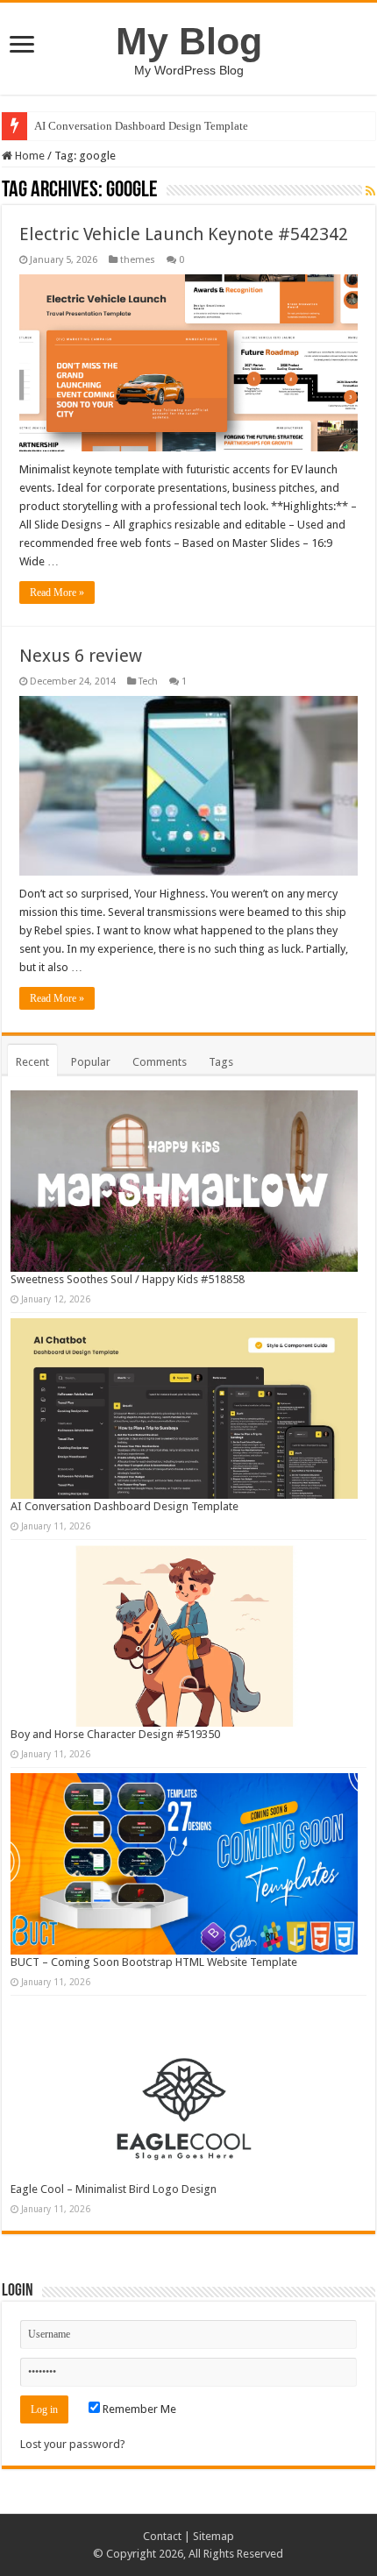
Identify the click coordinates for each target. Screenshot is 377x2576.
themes (138, 260)
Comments (160, 1062)
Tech (148, 681)
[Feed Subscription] (370, 191)
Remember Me (138, 2409)
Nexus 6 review (81, 656)
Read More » (57, 593)
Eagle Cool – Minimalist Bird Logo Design (114, 2189)
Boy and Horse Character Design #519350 (115, 1734)
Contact (162, 2536)
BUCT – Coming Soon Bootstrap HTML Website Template (154, 1962)
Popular (91, 1062)
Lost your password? (73, 2444)
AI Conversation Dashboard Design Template (141, 126)
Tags (221, 1062)
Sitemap (213, 2536)
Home (28, 156)
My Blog (189, 41)
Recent (32, 1062)
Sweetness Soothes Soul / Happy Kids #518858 (128, 1279)
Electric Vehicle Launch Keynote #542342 (184, 234)
